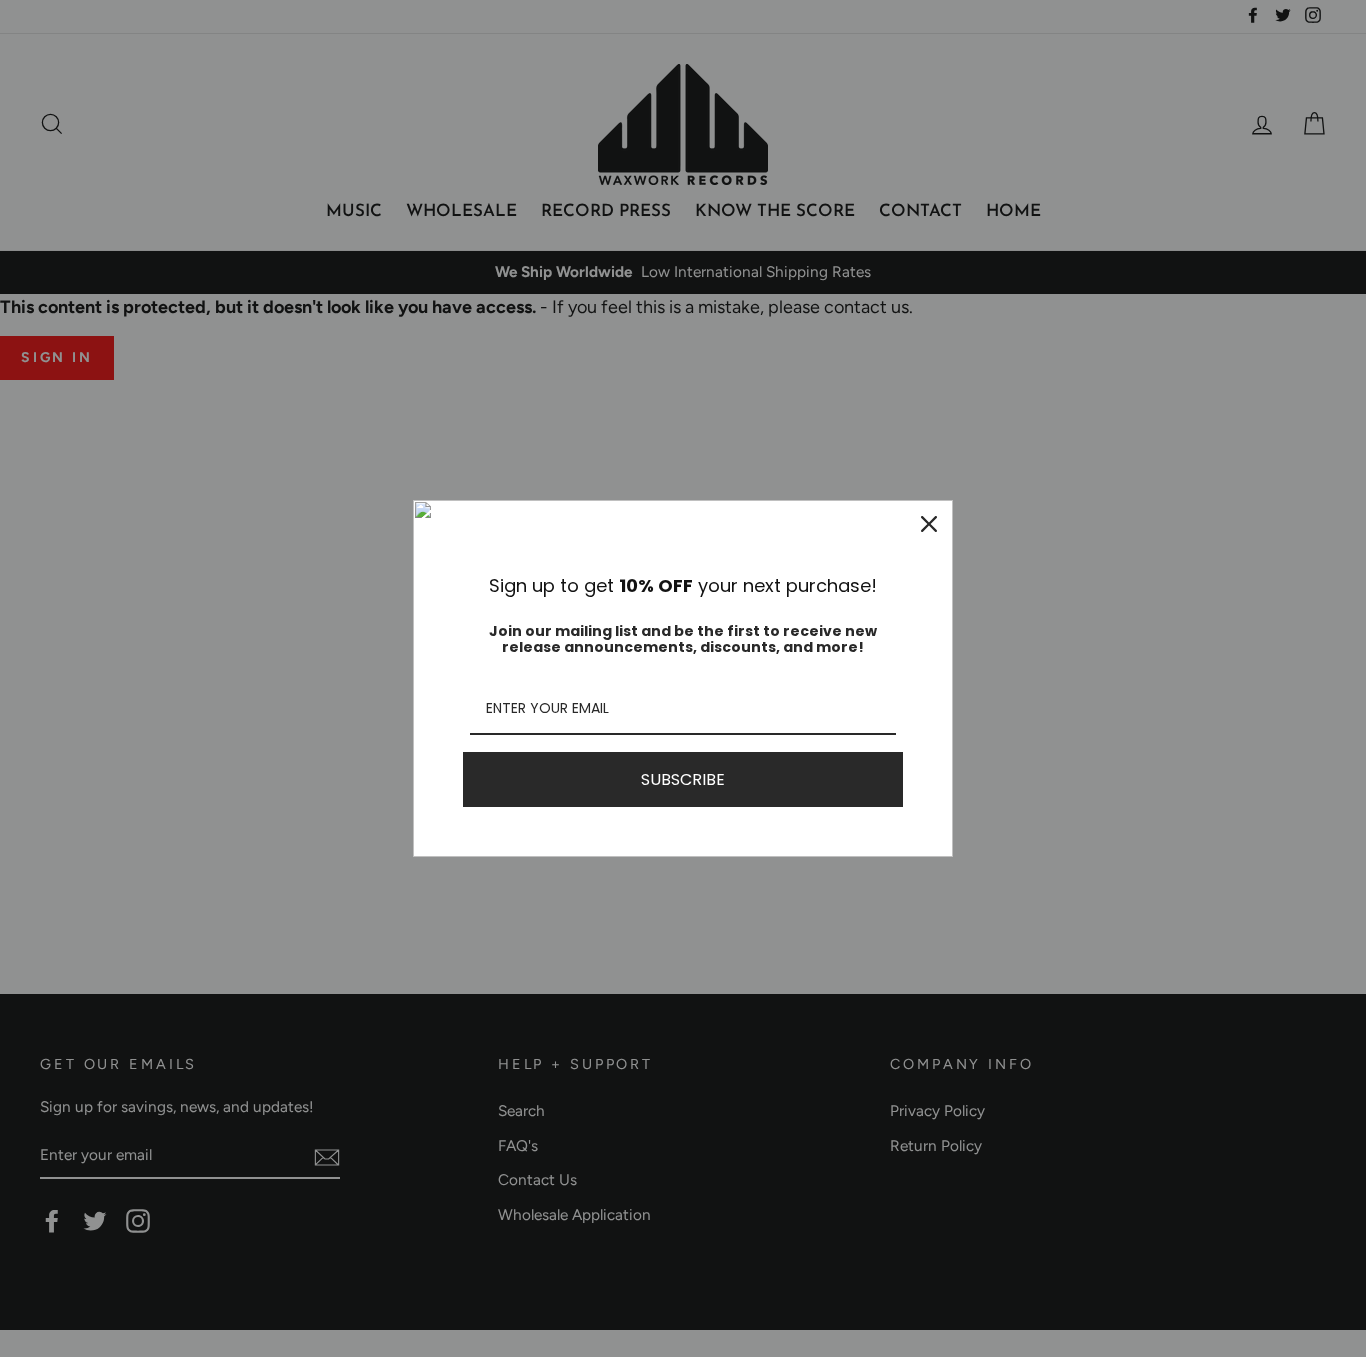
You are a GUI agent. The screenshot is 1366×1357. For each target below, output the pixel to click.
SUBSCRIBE (683, 779)
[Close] (929, 524)
